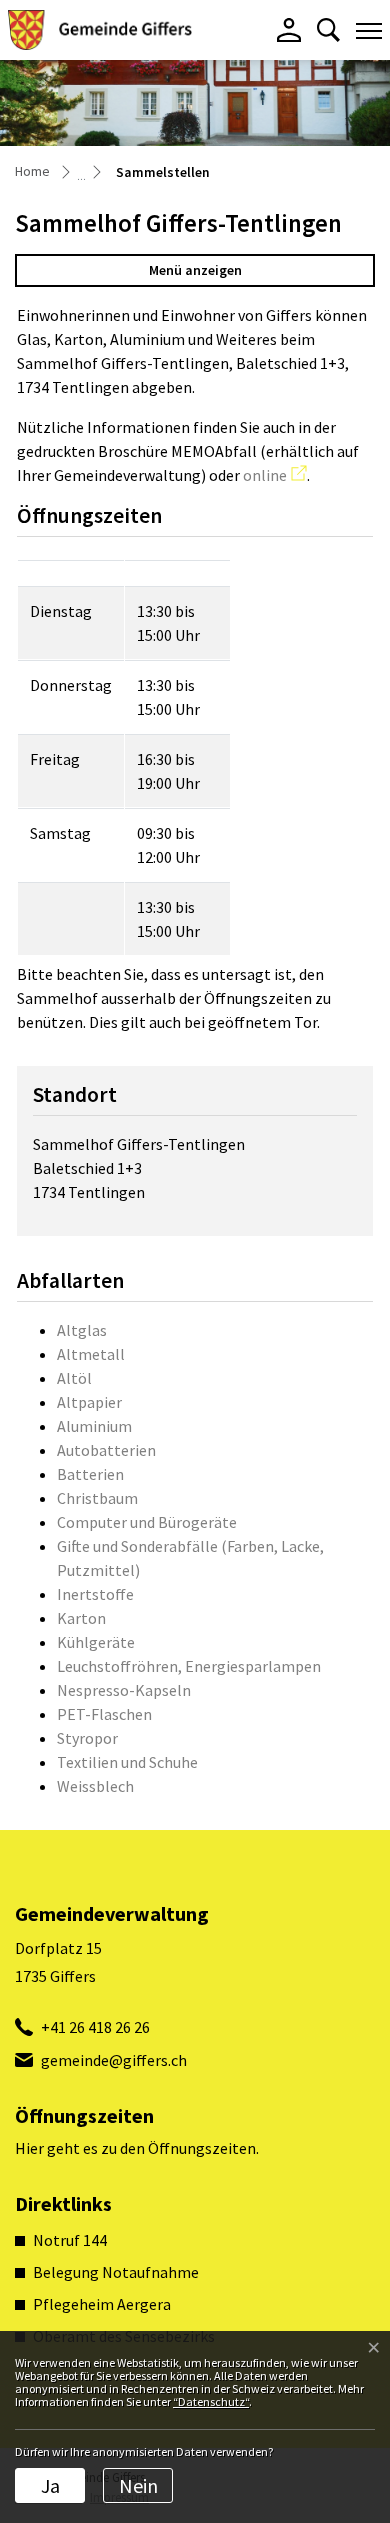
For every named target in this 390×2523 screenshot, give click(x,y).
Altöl (74, 1378)
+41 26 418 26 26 (95, 2027)
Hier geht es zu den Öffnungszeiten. (137, 2148)
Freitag (55, 759)
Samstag (60, 833)
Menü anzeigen (195, 270)
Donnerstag (71, 685)
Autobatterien (106, 1450)
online (275, 475)
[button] (328, 30)
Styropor (87, 1738)
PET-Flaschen (104, 1714)
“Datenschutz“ (211, 2401)
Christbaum (97, 1498)
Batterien (90, 1474)
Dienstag (61, 611)
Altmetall (91, 1354)
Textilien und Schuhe (127, 1762)
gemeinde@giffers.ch (114, 2060)
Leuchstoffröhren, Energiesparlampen (189, 1666)
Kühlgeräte (96, 1642)
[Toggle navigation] (369, 30)
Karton (81, 1618)
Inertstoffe (95, 1594)
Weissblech (95, 1786)
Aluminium (94, 1426)
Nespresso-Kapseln (124, 1690)
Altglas (82, 1330)
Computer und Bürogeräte (147, 1522)
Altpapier (89, 1402)
